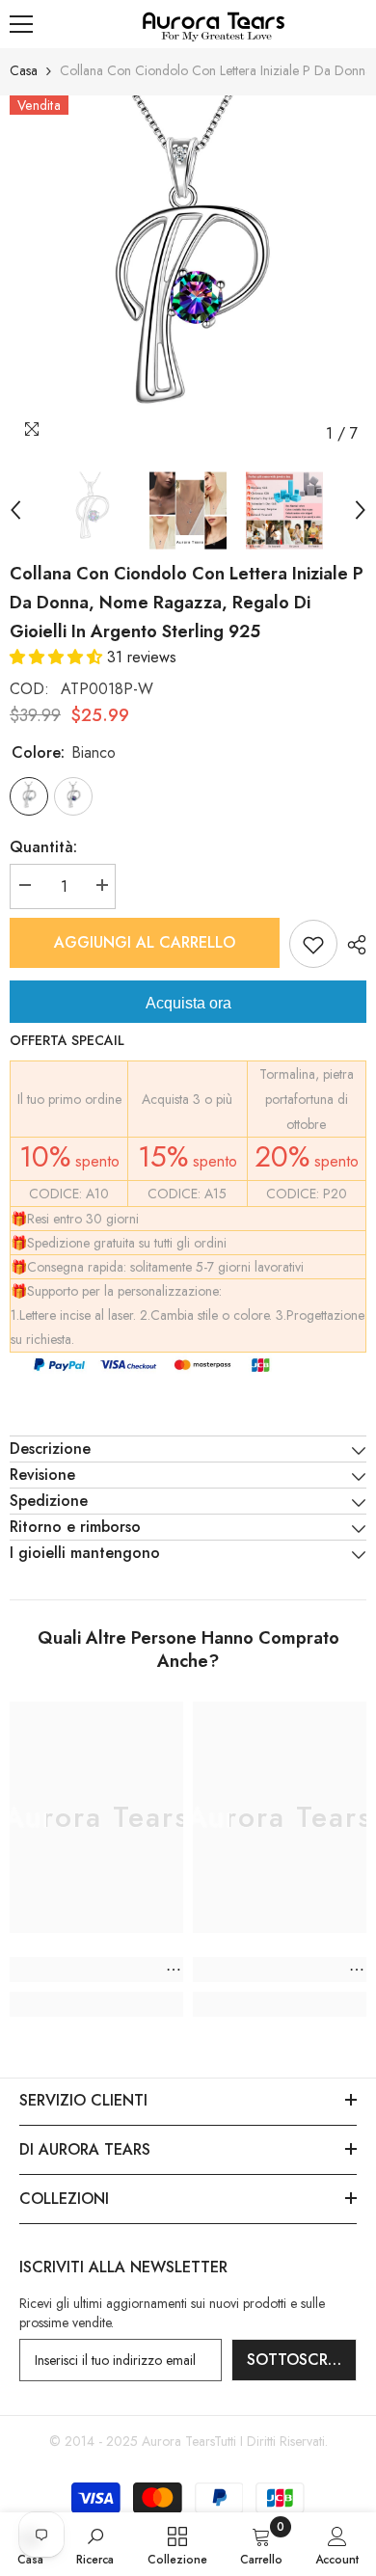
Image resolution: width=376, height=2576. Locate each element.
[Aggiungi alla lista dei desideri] (313, 944)
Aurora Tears (178, 2441)
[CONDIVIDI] (352, 945)
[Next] (361, 510)
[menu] (21, 24)
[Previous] (15, 510)
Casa (24, 70)
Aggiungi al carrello (145, 942)
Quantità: (43, 847)
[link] (96, 1970)
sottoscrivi (296, 2360)
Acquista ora (188, 1003)
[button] (58, 657)
